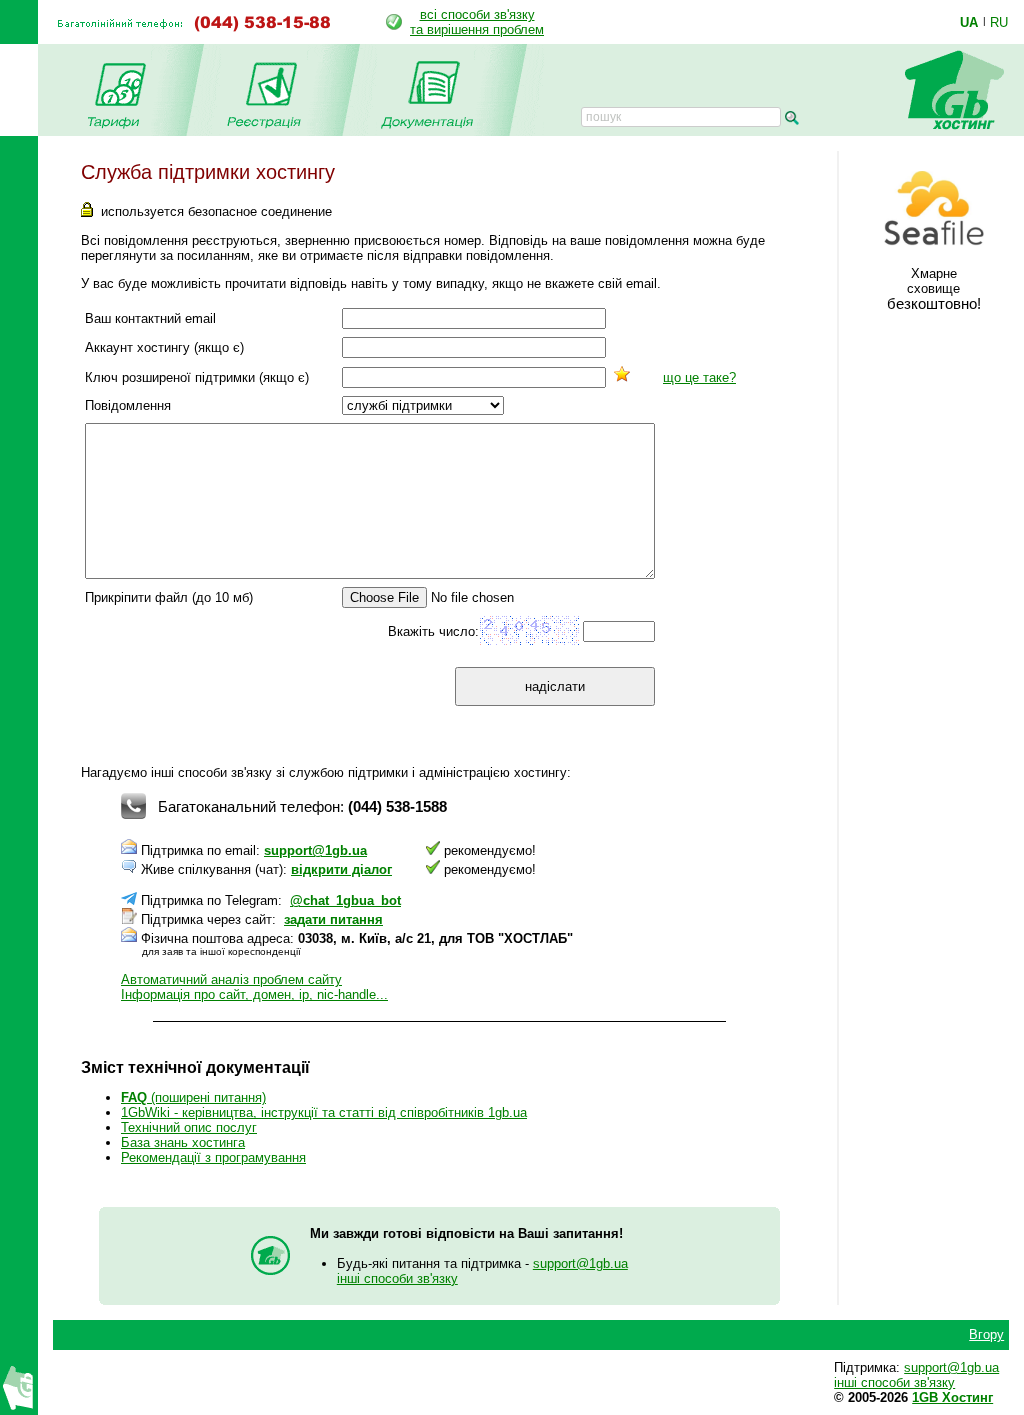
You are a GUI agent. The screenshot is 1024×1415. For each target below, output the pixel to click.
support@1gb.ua (315, 850)
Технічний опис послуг (189, 1127)
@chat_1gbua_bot (345, 900)
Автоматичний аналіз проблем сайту (231, 979)
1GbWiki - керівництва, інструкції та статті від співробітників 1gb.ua (324, 1112)
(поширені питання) (193, 1097)
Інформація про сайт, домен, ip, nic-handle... (254, 994)
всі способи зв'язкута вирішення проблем (477, 22)
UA (969, 22)
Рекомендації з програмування (213, 1157)
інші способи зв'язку (397, 1278)
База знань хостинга (183, 1142)
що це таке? (699, 377)
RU (999, 22)
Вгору (986, 1334)
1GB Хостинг (952, 1397)
